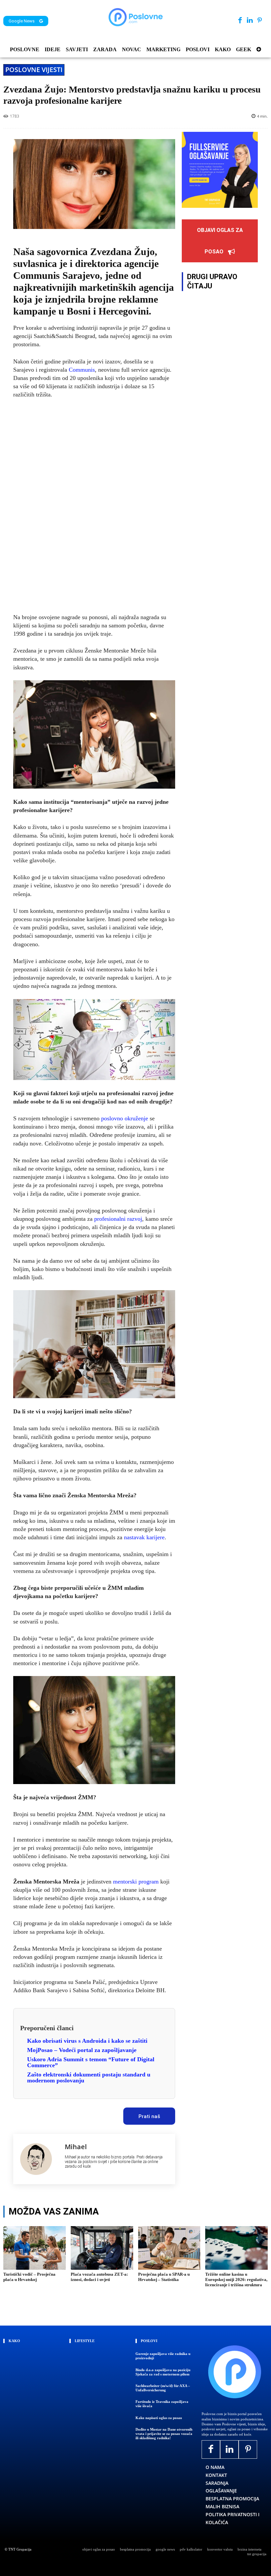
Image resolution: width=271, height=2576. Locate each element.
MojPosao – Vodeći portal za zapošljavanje (82, 2050)
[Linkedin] (250, 21)
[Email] (105, 2114)
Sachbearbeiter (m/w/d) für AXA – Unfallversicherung (163, 2388)
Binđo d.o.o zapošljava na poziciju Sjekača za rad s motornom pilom (163, 2372)
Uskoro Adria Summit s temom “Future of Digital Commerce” (91, 2062)
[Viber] (90, 2114)
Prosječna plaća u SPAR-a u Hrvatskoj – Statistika (164, 2277)
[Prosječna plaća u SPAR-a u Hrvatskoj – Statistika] (169, 2248)
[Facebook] (240, 21)
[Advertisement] (94, 506)
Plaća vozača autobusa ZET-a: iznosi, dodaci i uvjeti (99, 2277)
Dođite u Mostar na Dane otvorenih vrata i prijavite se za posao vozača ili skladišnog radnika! (164, 2434)
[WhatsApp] (74, 2114)
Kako (14, 2341)
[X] (44, 2114)
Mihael (76, 2147)
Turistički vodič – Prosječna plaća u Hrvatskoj (29, 2277)
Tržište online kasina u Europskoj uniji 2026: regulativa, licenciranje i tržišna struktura (236, 2279)
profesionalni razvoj (118, 1219)
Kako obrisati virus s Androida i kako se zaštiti (87, 2041)
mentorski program (136, 1882)
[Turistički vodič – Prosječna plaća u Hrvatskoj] (35, 2248)
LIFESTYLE (85, 2341)
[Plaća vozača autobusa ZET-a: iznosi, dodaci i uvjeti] (102, 2248)
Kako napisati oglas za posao (159, 2418)
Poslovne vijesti (34, 70)
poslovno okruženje (125, 1118)
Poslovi (149, 2341)
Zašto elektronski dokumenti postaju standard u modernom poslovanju (89, 2077)
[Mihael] (39, 2159)
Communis (82, 370)
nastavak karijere (144, 1537)
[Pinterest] (260, 21)
